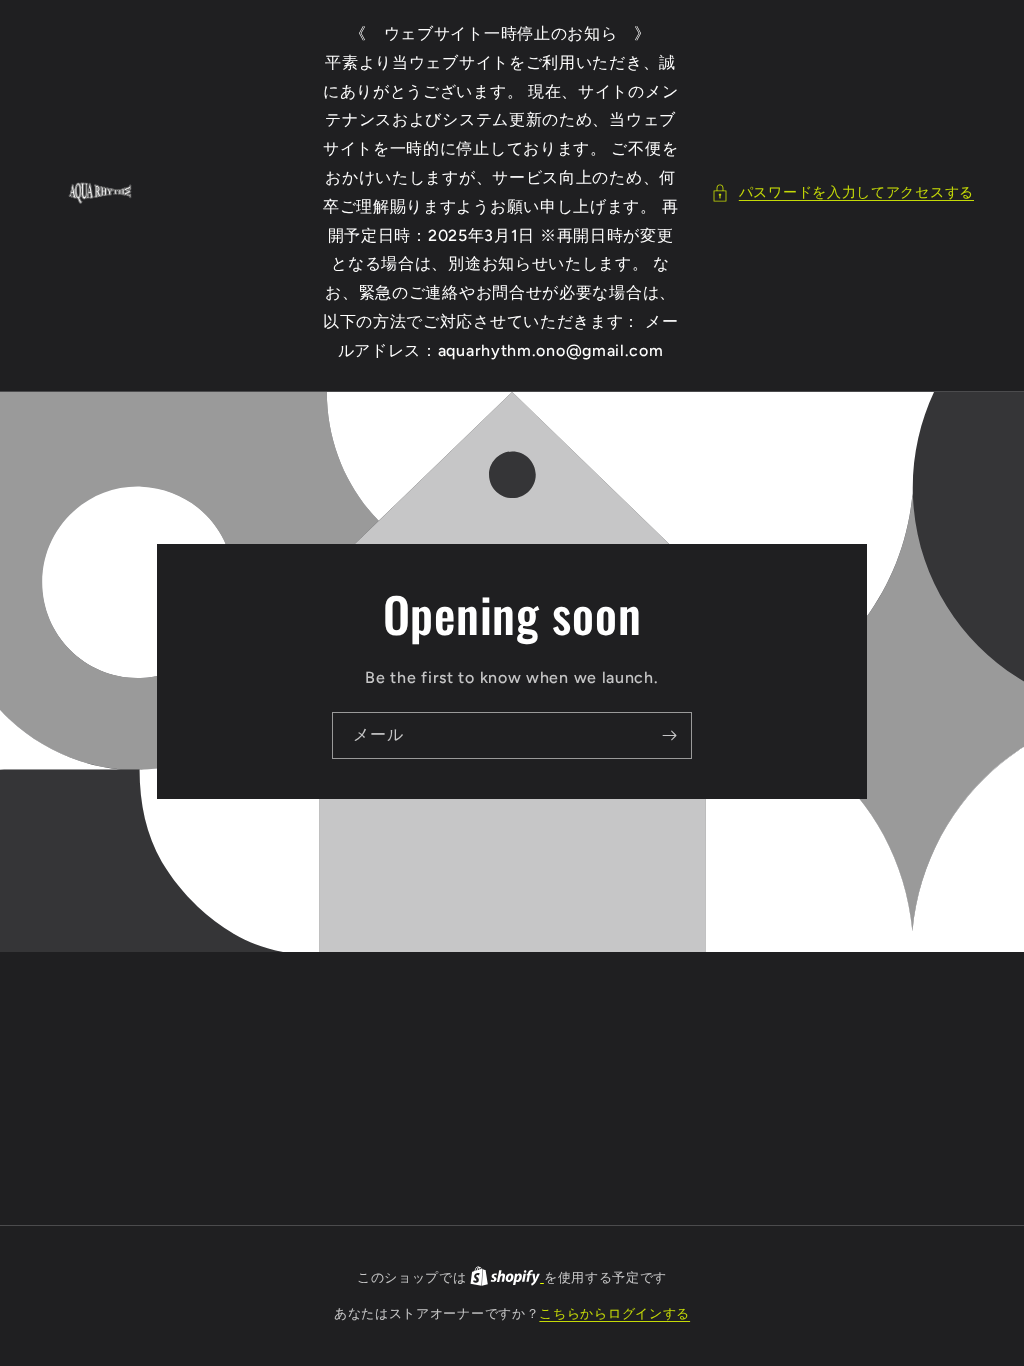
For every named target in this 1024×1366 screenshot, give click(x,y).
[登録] (669, 735)
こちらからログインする (614, 1313)
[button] (842, 192)
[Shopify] (507, 1277)
